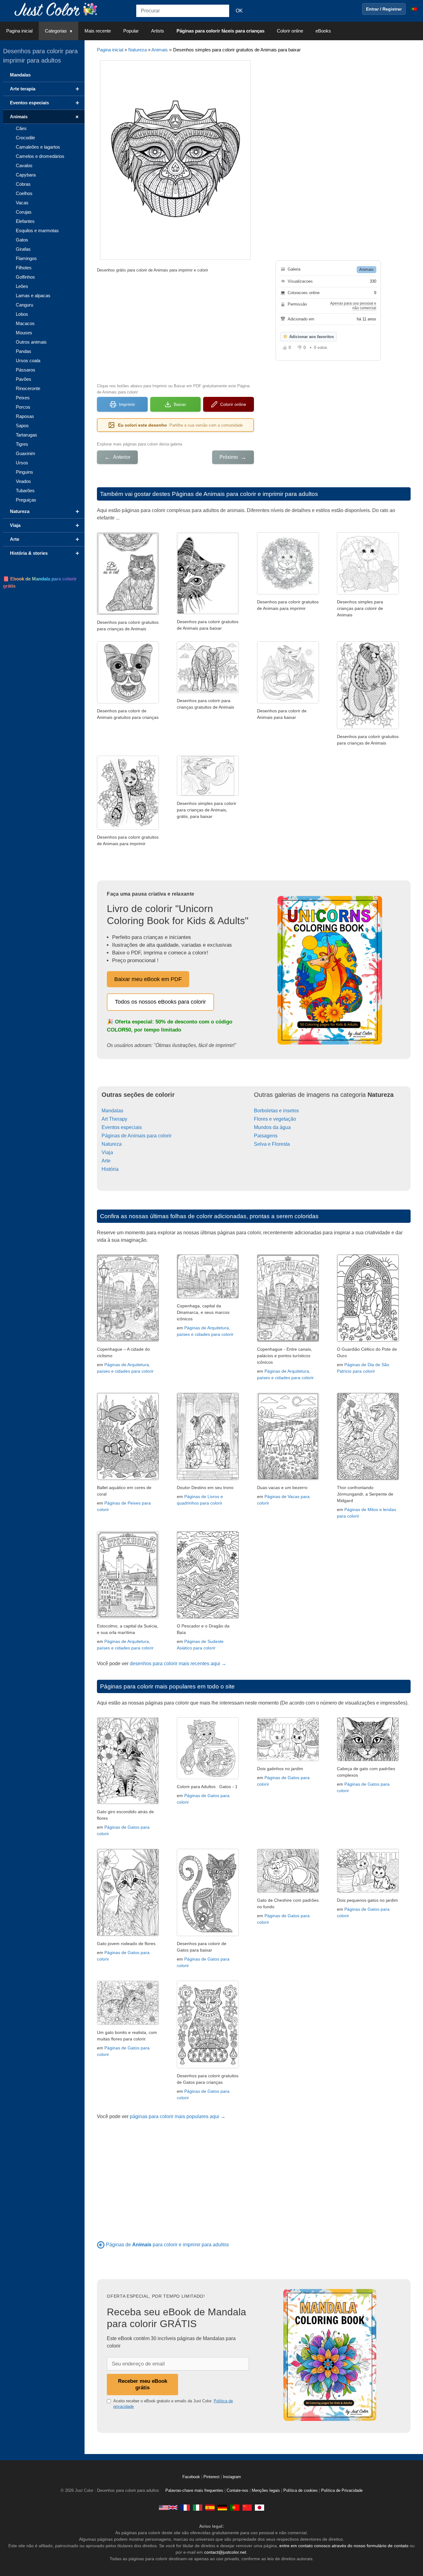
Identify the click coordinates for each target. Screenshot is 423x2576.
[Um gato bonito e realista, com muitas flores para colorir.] (128, 2023)
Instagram (232, 2477)
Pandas (24, 351)
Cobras (23, 184)
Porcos (23, 407)
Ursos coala (28, 361)
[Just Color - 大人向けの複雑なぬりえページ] (259, 2507)
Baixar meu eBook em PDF (148, 979)
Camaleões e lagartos (38, 147)
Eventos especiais (122, 1127)
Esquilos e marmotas (37, 230)
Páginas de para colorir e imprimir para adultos (167, 2245)
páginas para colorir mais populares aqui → (178, 2116)
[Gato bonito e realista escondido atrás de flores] (128, 1803)
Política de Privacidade (342, 2491)
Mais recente (98, 31)
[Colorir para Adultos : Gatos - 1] (208, 1777)
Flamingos (26, 258)
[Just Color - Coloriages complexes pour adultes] (185, 2507)
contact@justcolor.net (225, 2552)
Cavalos (24, 165)
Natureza (137, 50)
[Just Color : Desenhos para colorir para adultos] (57, 9)
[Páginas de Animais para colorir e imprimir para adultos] (101, 2245)
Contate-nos (238, 2491)
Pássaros (26, 370)
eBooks (323, 31)
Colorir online (290, 31)
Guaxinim (26, 453)
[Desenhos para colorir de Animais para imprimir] (128, 702)
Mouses (24, 333)
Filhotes (24, 268)
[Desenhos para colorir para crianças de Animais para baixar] (288, 593)
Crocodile (25, 138)
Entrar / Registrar (384, 9)
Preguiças (26, 500)
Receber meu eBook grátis (143, 2384)
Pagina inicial (19, 31)
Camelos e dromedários (40, 156)
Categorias (56, 31)
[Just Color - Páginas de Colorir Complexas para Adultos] (235, 2507)
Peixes (23, 398)
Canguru (24, 305)
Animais (160, 50)
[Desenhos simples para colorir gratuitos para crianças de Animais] (208, 613)
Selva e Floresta (272, 1144)
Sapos (22, 426)
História (110, 1169)
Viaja (107, 1152)
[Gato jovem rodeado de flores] (128, 1934)
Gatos (22, 240)
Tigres (22, 444)
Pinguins (24, 472)
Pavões (24, 379)
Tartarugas (26, 435)
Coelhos (24, 193)
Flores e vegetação (275, 1119)
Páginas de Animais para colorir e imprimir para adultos (245, 494)
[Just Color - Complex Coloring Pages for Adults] (168, 2507)
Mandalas (112, 1111)
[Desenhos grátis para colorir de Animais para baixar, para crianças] (368, 593)
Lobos (22, 314)
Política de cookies (301, 2491)
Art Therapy (114, 1119)
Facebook (192, 2477)
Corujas (24, 212)
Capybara (26, 175)
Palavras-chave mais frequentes (194, 2491)
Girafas (23, 249)
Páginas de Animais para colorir (137, 1136)
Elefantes (25, 221)
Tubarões (25, 491)
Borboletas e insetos (276, 1111)
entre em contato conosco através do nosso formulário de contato (344, 2546)
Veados (23, 481)
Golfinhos (25, 277)
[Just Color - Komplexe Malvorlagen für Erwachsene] (222, 2507)
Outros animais (31, 342)
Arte (106, 1161)
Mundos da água (272, 1127)
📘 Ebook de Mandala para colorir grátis (40, 582)
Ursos (22, 463)
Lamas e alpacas (33, 295)
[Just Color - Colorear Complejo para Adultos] (210, 2507)
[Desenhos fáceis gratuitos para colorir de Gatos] (208, 1934)
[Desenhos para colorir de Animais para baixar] (368, 727)
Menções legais (266, 2491)
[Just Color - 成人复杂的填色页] (247, 2507)
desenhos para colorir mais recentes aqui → (178, 1664)
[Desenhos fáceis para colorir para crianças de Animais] (128, 828)
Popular (131, 31)
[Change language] (414, 9)
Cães (21, 128)
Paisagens (266, 1136)
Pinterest (212, 2477)
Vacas (22, 203)
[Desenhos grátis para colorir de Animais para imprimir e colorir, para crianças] (128, 613)
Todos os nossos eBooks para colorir (160, 1002)
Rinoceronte (28, 388)
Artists (158, 31)
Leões (22, 286)
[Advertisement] (175, 327)
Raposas (25, 416)
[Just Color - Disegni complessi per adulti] (198, 2507)
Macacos (25, 323)
